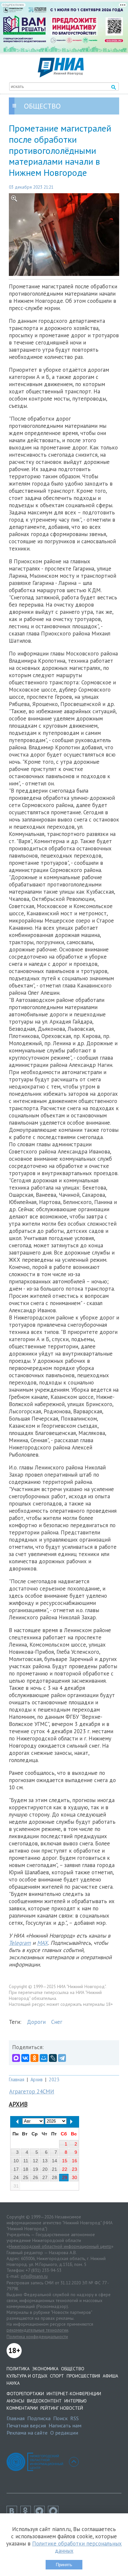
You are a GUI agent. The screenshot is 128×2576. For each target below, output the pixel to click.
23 (75, 2169)
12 (35, 2161)
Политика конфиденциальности (37, 2337)
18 (26, 2169)
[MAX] (16, 2058)
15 (65, 2161)
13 (45, 2161)
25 (26, 2177)
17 (16, 2169)
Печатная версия (26, 2425)
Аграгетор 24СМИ (32, 2091)
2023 (54, 2079)
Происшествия (83, 2376)
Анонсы (15, 2401)
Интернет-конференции (74, 2394)
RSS (75, 2418)
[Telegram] (62, 2058)
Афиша (110, 2376)
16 (75, 2161)
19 (35, 2169)
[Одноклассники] (34, 2058)
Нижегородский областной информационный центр (60, 2246)
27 (45, 2177)
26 (35, 2177)
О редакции (64, 2433)
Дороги (36, 2022)
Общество (73, 2369)
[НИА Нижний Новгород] (61, 75)
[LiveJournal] (53, 2058)
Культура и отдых (27, 2376)
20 (45, 2169)
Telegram (20, 1943)
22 (65, 2169)
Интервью (75, 2401)
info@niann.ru (34, 2276)
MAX (43, 1943)
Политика (18, 2369)
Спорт (57, 2376)
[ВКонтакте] (25, 2058)
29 (65, 2177)
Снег (57, 2022)
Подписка (39, 2418)
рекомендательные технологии (37, 2330)
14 (54, 2161)
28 (54, 2177)
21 (54, 2169)
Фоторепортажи (25, 2394)
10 (16, 2161)
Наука (13, 2383)
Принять (64, 2565)
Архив (37, 2079)
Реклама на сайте (27, 2433)
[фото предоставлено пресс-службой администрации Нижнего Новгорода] (64, 235)
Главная (17, 2079)
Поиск (60, 2418)
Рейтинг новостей (62, 2408)
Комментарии (22, 2408)
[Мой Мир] (44, 2058)
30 (75, 2177)
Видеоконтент (44, 2401)
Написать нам (65, 2425)
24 (16, 2177)
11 (26, 2161)
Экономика (45, 2369)
